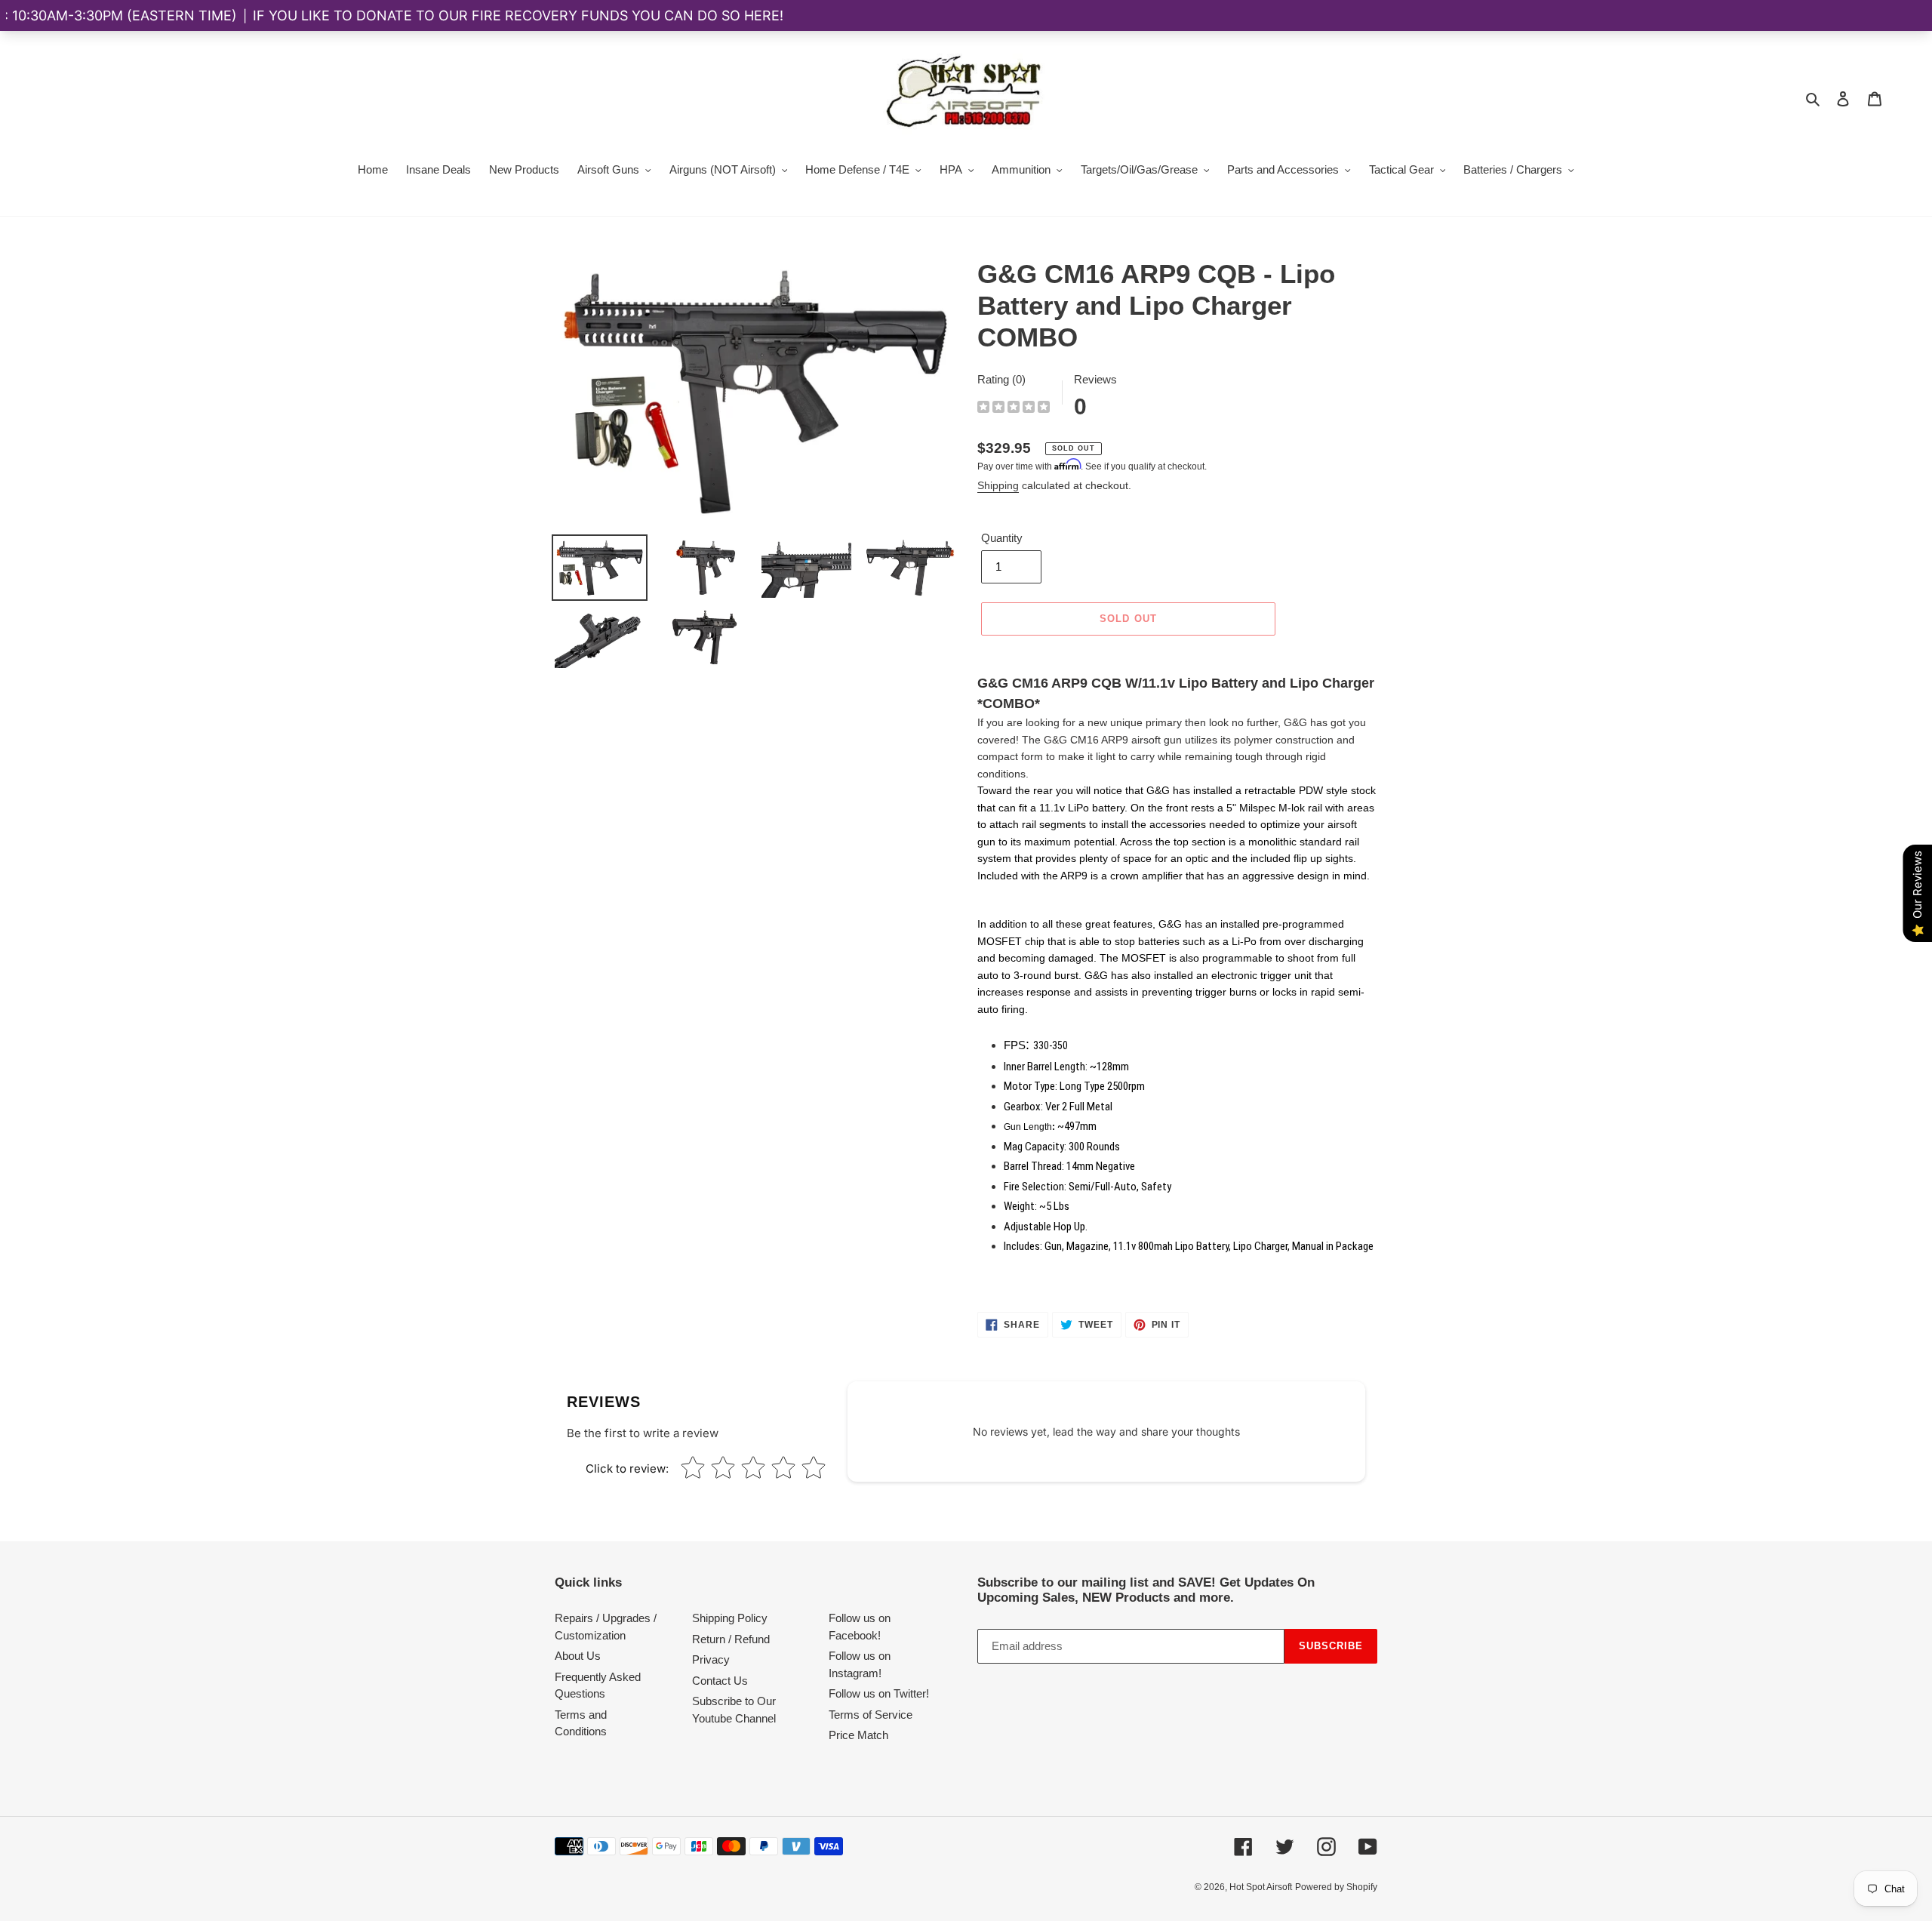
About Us (578, 1656)
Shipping (998, 485)
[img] (1014, 409)
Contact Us (720, 1681)
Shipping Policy (730, 1618)
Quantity (1002, 538)
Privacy (711, 1659)
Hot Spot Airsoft (1261, 1887)
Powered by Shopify (1336, 1887)
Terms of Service (871, 1715)
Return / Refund (731, 1639)
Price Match (858, 1735)
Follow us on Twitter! (879, 1693)
